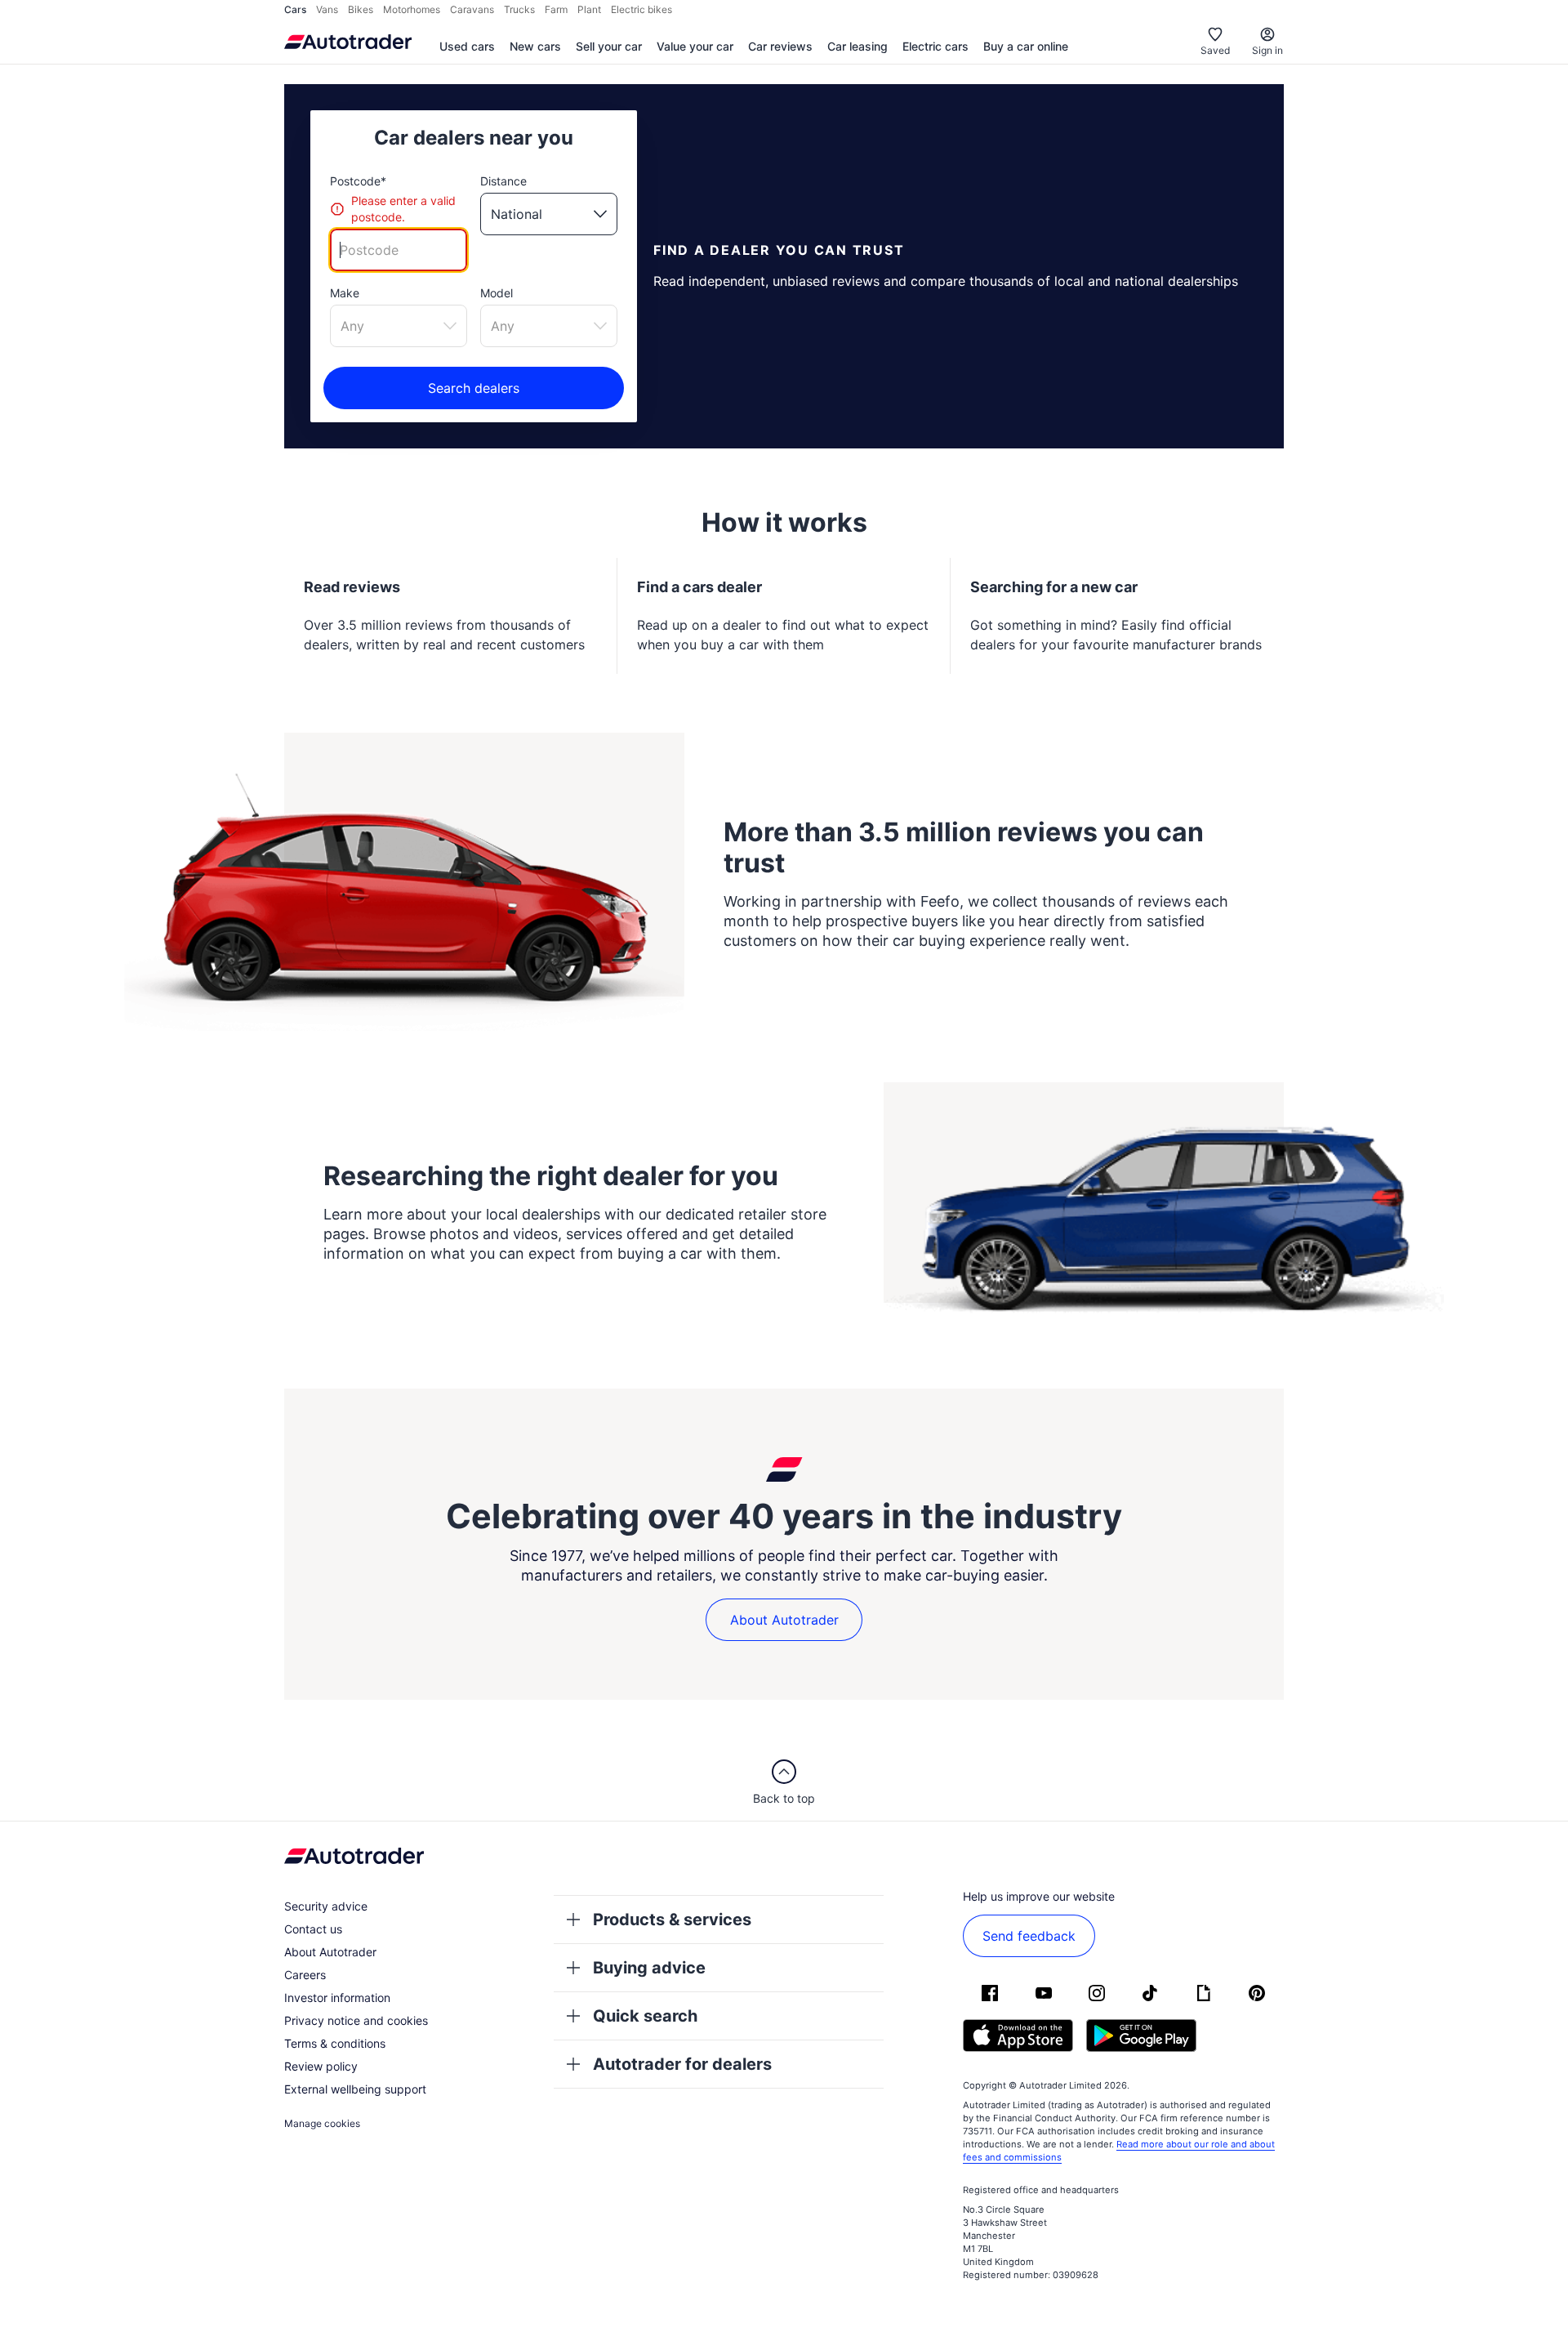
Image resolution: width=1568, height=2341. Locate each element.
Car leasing (857, 46)
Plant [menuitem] (589, 9)
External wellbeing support (355, 2089)
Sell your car (609, 46)
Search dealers (474, 388)
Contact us (313, 1929)
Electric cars (935, 46)
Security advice (326, 1906)
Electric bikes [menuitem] (641, 9)
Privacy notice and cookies (356, 2020)
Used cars (467, 46)
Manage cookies (322, 2123)
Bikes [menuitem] (361, 9)
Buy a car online (1026, 46)
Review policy (321, 2066)
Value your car (695, 46)
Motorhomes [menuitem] (412, 9)
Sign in (1267, 50)
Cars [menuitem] (295, 9)
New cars (535, 46)
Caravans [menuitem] (472, 9)
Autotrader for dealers (682, 2064)
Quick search (645, 2016)
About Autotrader (784, 1620)
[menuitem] (467, 47)
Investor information (337, 1998)
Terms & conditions (335, 2043)
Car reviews (780, 46)
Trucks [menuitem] (519, 9)
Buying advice (649, 1968)
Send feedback (1029, 1936)
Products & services (672, 1920)
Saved (1215, 50)
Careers (305, 1975)
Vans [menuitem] (327, 9)
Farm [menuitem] (556, 9)
